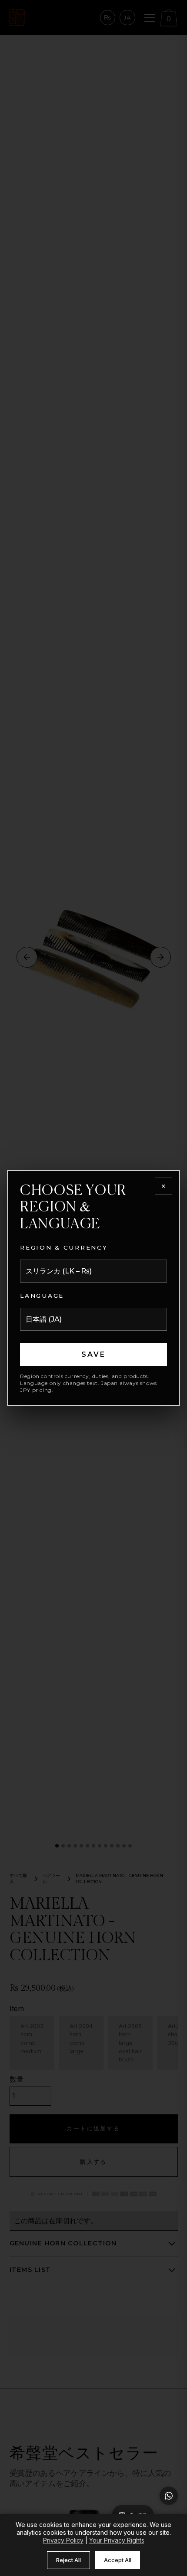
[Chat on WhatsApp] (169, 2496)
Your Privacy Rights (117, 2540)
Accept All (118, 2560)
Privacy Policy (63, 2540)
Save (94, 1354)
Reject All (68, 2560)
